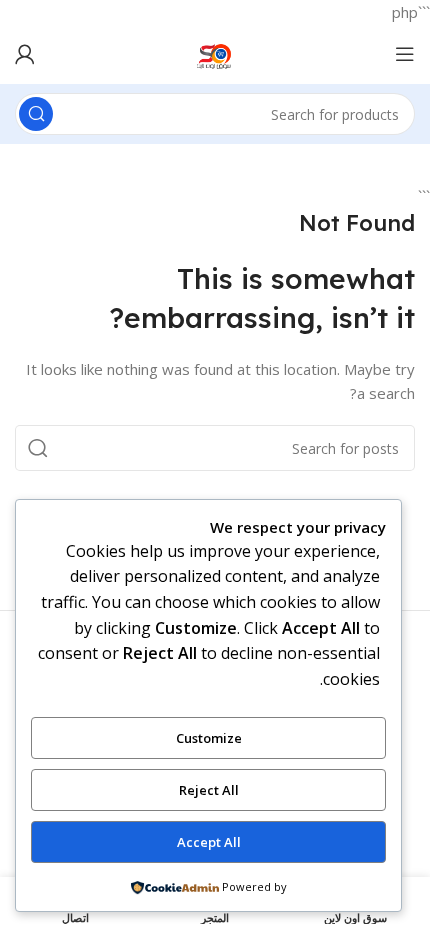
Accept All (209, 842)
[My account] (25, 54)
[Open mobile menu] (405, 54)
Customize (209, 738)
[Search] (36, 114)
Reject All (209, 790)
